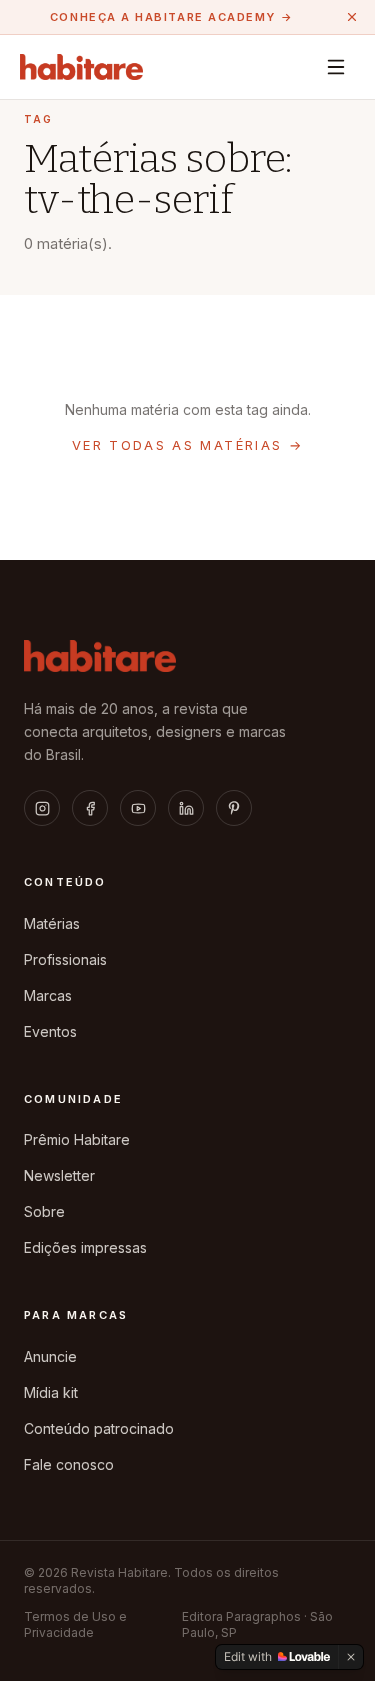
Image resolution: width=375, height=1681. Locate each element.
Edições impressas (85, 1247)
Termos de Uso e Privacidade (75, 1624)
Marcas (48, 995)
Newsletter (59, 1175)
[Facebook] (90, 808)
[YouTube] (138, 808)
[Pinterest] (234, 808)
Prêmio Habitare (77, 1139)
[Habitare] (81, 67)
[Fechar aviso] (352, 17)
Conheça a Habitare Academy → (171, 17)
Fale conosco (69, 1464)
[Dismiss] (351, 1657)
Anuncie (50, 1356)
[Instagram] (42, 808)
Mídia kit (51, 1392)
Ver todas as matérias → (187, 445)
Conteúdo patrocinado (99, 1428)
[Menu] (336, 67)
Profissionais (65, 959)
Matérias (52, 923)
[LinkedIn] (186, 808)
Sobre (44, 1211)
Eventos (50, 1031)
